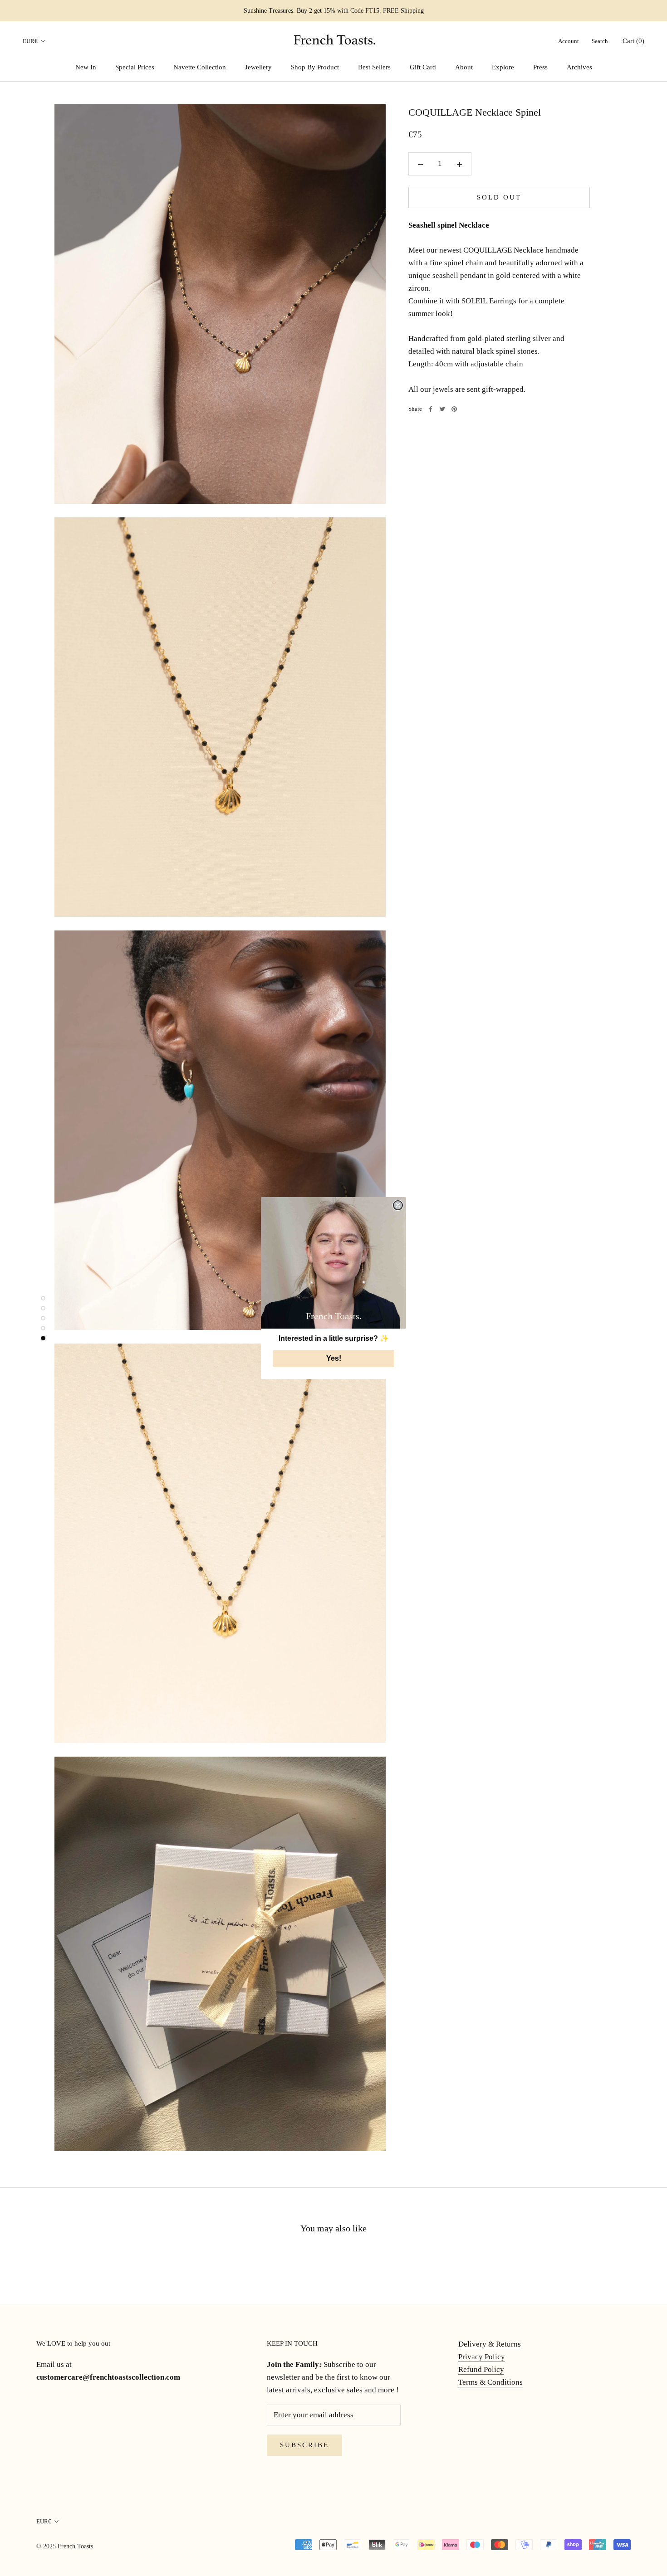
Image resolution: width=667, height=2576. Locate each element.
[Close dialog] (398, 1205)
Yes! (334, 1358)
